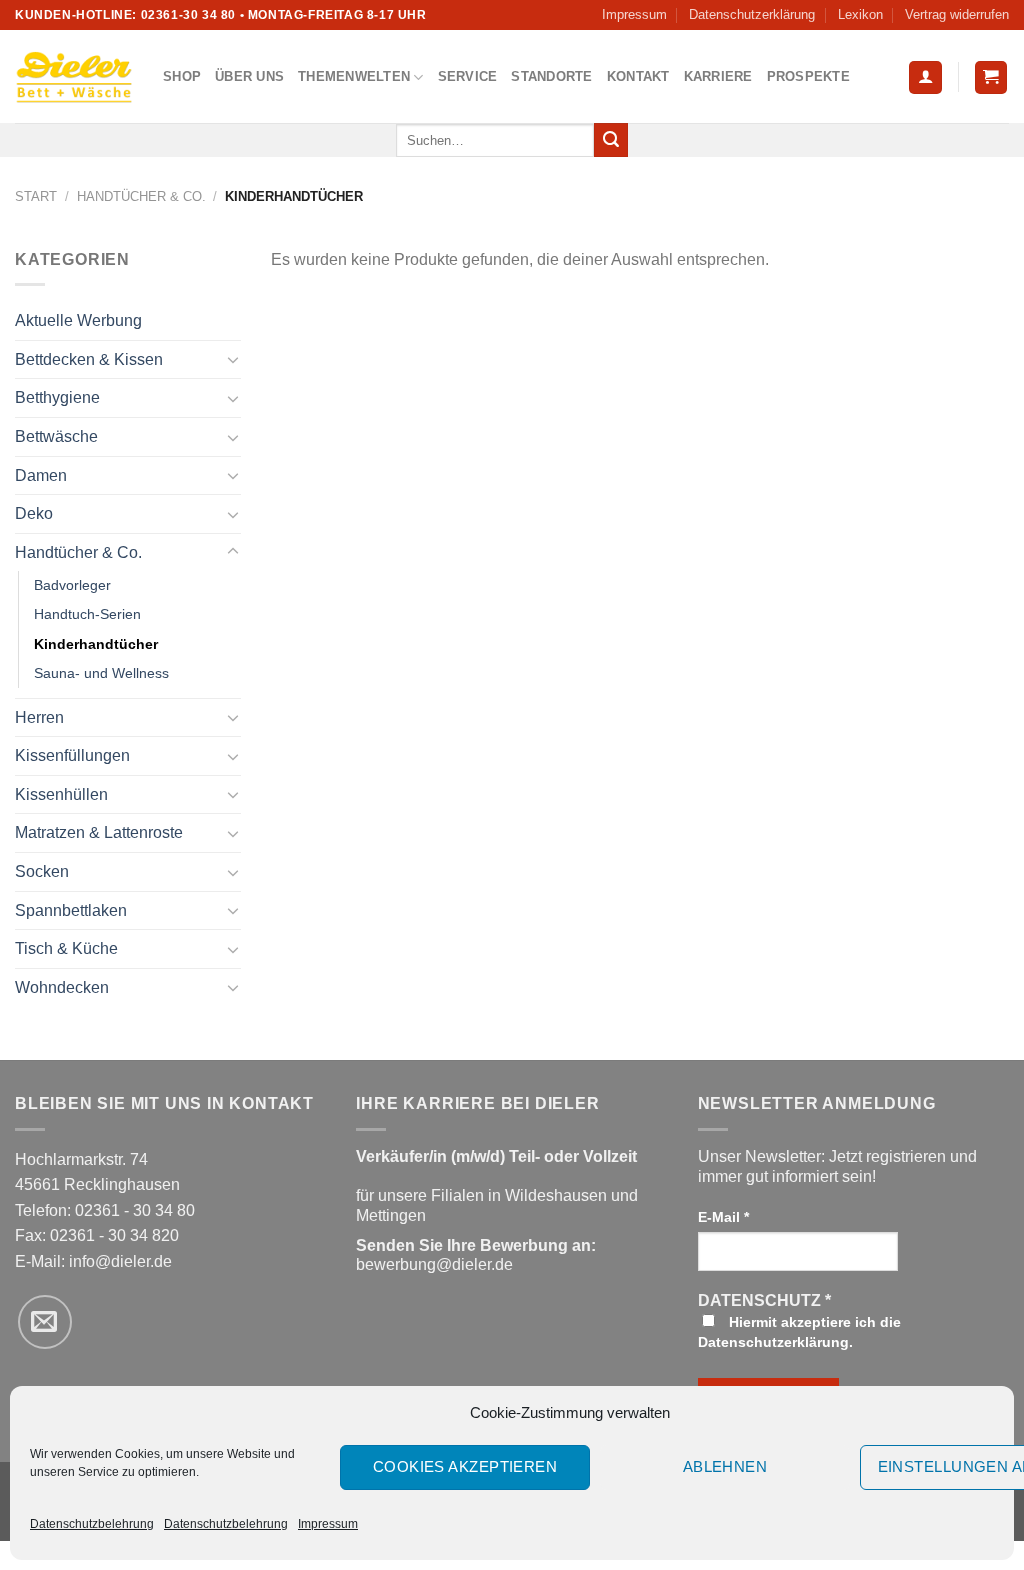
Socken (42, 871)
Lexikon (860, 14)
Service (468, 76)
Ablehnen (725, 1466)
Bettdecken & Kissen (89, 359)
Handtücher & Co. (141, 196)
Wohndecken (62, 987)
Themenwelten (354, 76)
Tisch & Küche (66, 948)
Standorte (551, 76)
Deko (34, 513)
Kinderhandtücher (96, 644)
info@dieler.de (120, 1261)
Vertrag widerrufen (957, 14)
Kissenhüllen (61, 794)
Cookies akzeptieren (465, 1466)
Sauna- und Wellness (101, 673)
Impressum (328, 1524)
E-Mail (723, 1217)
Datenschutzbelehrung (92, 1524)
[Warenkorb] (991, 77)
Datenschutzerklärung (752, 14)
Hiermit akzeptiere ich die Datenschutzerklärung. (799, 1332)
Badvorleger (72, 585)
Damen (41, 475)
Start (36, 196)
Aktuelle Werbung (78, 320)
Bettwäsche (56, 436)
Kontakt (638, 76)
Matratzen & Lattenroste (99, 832)
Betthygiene (57, 397)
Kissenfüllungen (72, 755)
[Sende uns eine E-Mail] (45, 1322)
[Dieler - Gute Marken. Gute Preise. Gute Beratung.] (74, 77)
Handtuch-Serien (87, 614)
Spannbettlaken (71, 910)
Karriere (718, 76)
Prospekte (808, 76)
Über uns (249, 76)
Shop (182, 76)
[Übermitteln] (611, 140)
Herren (39, 717)
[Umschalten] (233, 359)
